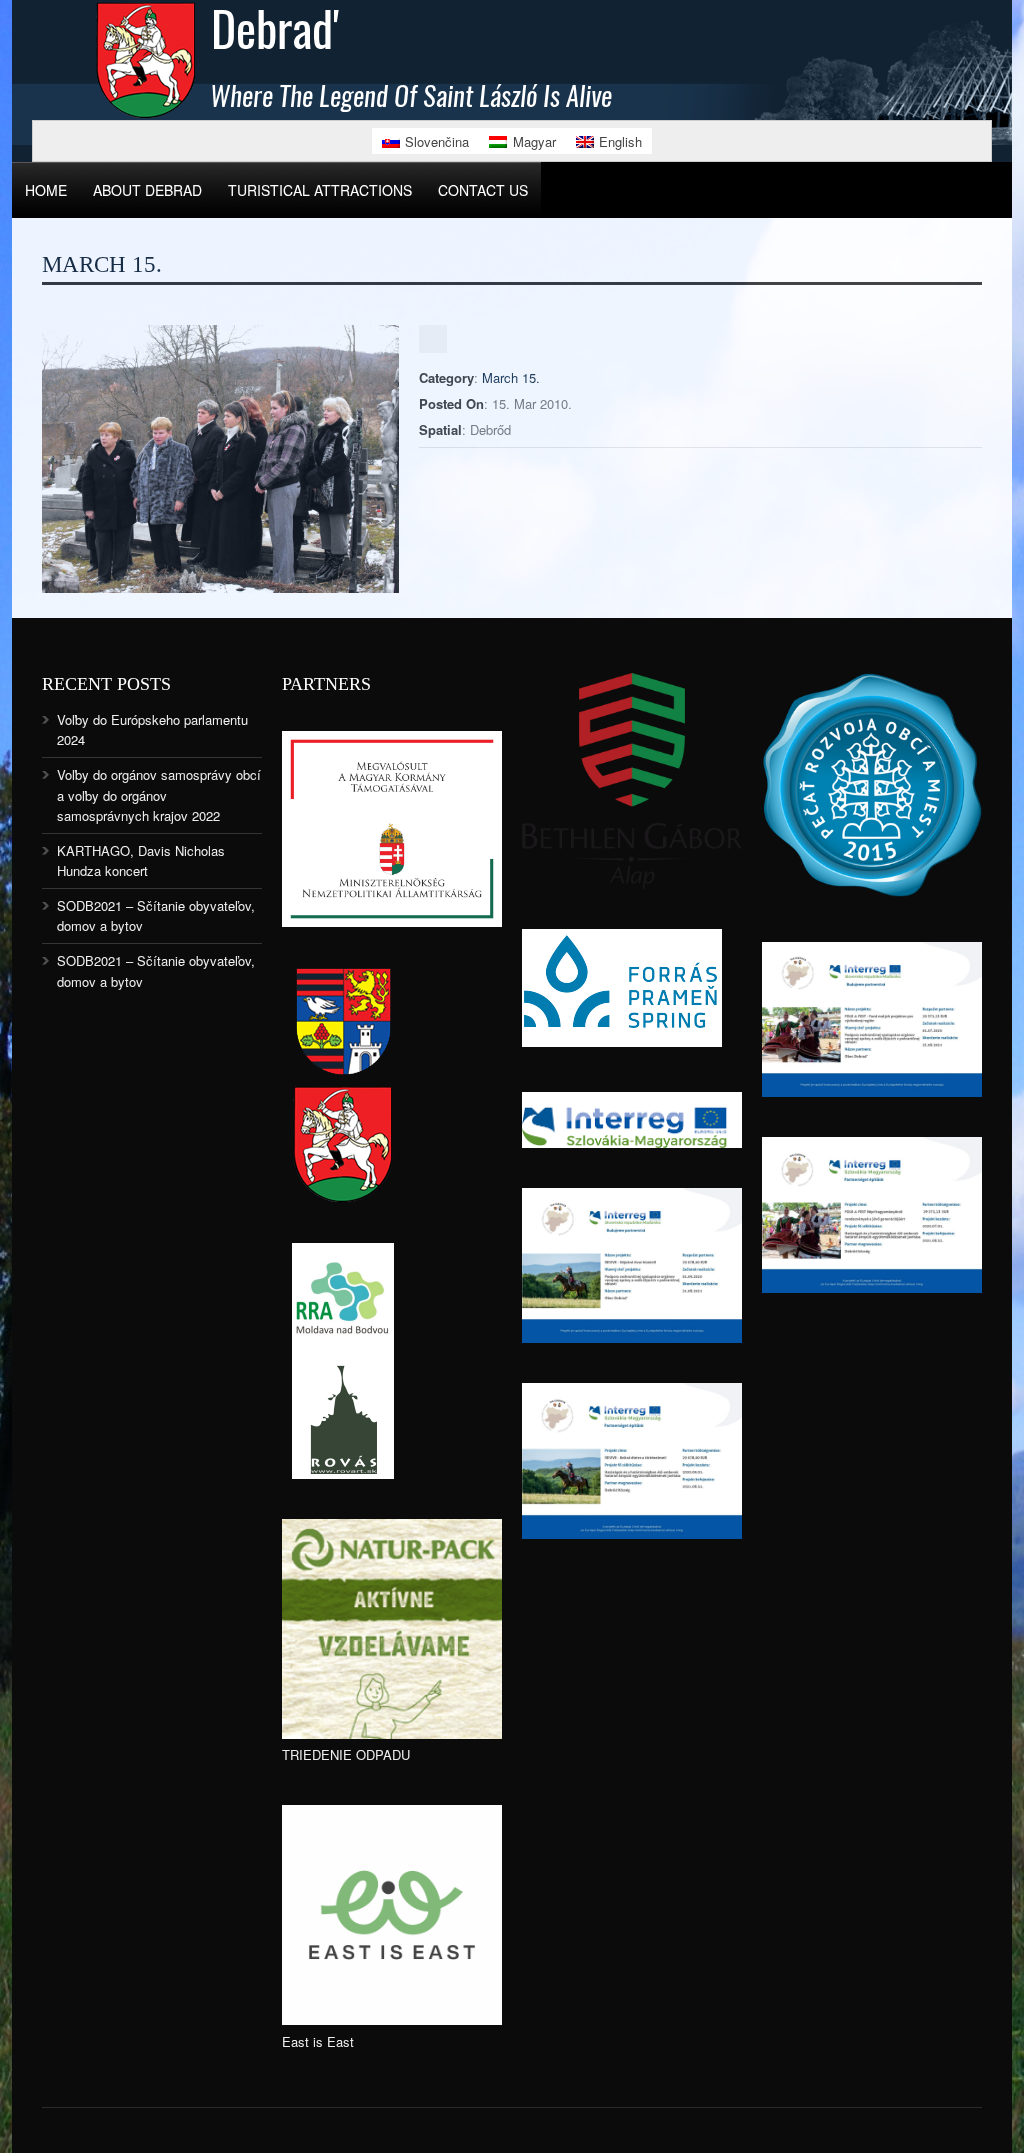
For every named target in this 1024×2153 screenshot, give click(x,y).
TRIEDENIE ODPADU (346, 1754)
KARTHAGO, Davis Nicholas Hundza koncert (141, 860)
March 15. (511, 377)
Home (46, 190)
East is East (318, 2041)
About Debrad (147, 190)
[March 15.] (220, 587)
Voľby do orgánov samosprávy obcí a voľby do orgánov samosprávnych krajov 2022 (159, 794)
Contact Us (483, 190)
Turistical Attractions (320, 190)
